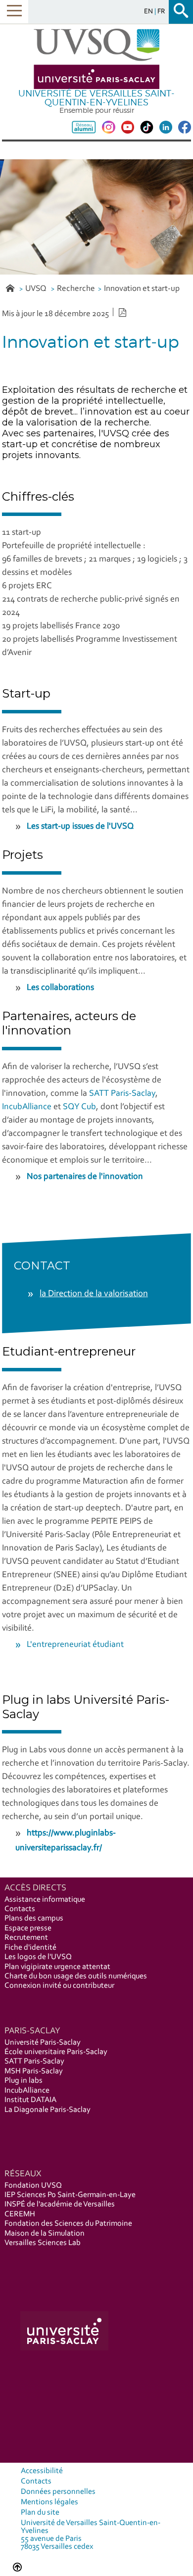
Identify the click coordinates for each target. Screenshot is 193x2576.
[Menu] (14, 12)
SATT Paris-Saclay (122, 1094)
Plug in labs (24, 2081)
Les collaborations (60, 988)
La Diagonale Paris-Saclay (48, 2110)
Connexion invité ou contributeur (59, 1986)
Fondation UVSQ (33, 2186)
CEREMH (20, 2214)
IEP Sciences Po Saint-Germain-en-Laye (70, 2195)
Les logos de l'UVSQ (38, 1957)
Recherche (76, 289)
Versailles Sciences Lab (43, 2243)
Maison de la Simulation (45, 2234)
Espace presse (28, 1928)
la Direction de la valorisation (94, 1294)
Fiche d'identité (30, 1948)
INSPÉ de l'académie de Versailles (60, 2204)
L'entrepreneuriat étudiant (75, 1645)
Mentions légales (49, 2502)
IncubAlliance (27, 1107)
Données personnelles (58, 2492)
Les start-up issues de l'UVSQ (80, 827)
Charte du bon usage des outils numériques (76, 1976)
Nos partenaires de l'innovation (85, 1177)
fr (161, 12)
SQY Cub (79, 1107)
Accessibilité (42, 2471)
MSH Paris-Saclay (34, 2071)
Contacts (20, 1909)
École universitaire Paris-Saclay (56, 2052)
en (149, 12)
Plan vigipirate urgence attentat (57, 1967)
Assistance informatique (45, 1900)
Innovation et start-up (142, 289)
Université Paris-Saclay (43, 2043)
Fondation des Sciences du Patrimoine (68, 2224)
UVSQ (37, 289)
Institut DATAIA (30, 2100)
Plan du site (40, 2513)
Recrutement (26, 1938)
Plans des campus (34, 1919)
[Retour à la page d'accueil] (96, 59)
